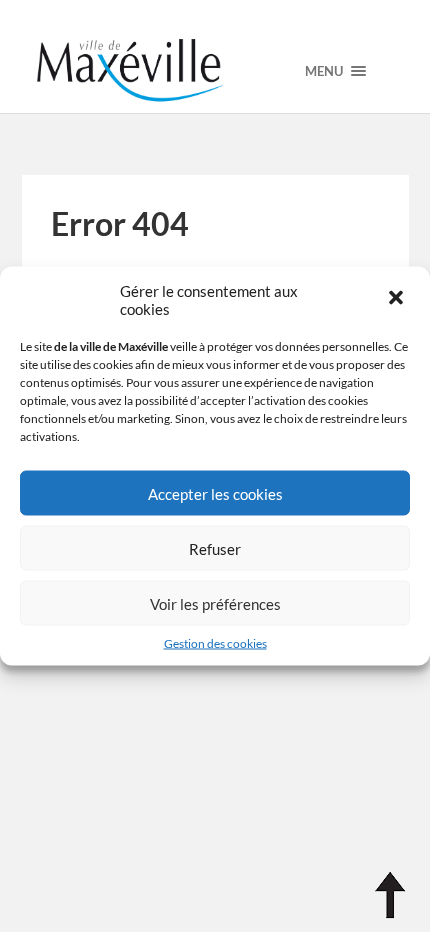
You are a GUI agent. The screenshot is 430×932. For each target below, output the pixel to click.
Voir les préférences (215, 603)
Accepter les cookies (215, 493)
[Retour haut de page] (390, 895)
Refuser (215, 548)
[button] (398, 300)
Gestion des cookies (215, 643)
